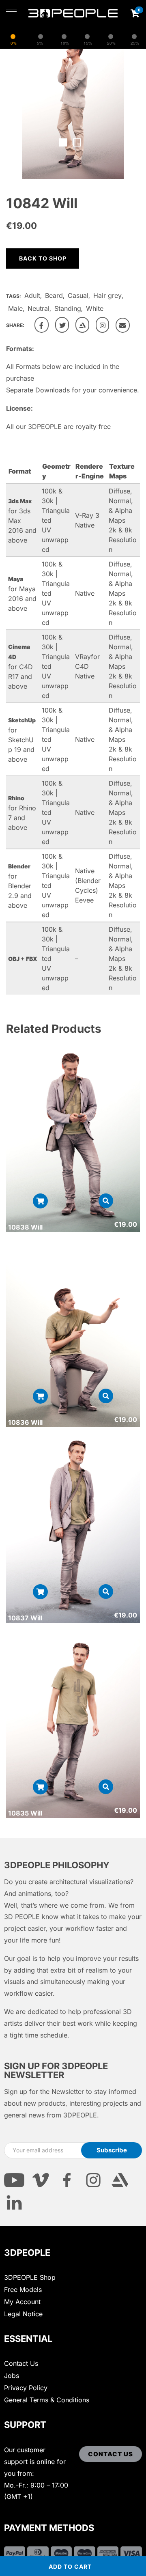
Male (15, 308)
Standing (68, 308)
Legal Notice (23, 2314)
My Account (22, 2302)
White (95, 308)
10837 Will (25, 1618)
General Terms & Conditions (47, 2400)
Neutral (39, 308)
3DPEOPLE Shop (30, 2277)
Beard (54, 295)
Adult (32, 295)
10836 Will (25, 1422)
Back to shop (43, 258)
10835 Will (25, 1813)
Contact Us (21, 2363)
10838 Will (25, 1227)
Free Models (23, 2290)
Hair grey (107, 295)
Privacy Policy (26, 2388)
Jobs (12, 2376)
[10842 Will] (42, 325)
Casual (78, 295)
